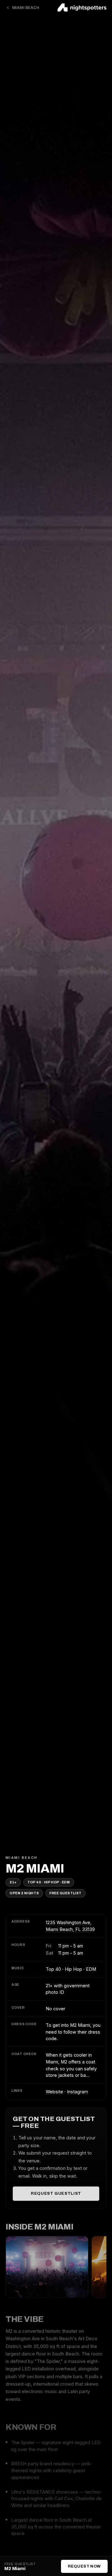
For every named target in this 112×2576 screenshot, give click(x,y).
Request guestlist (56, 2193)
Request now (84, 2566)
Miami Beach (26, 8)
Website (54, 2092)
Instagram (77, 2092)
